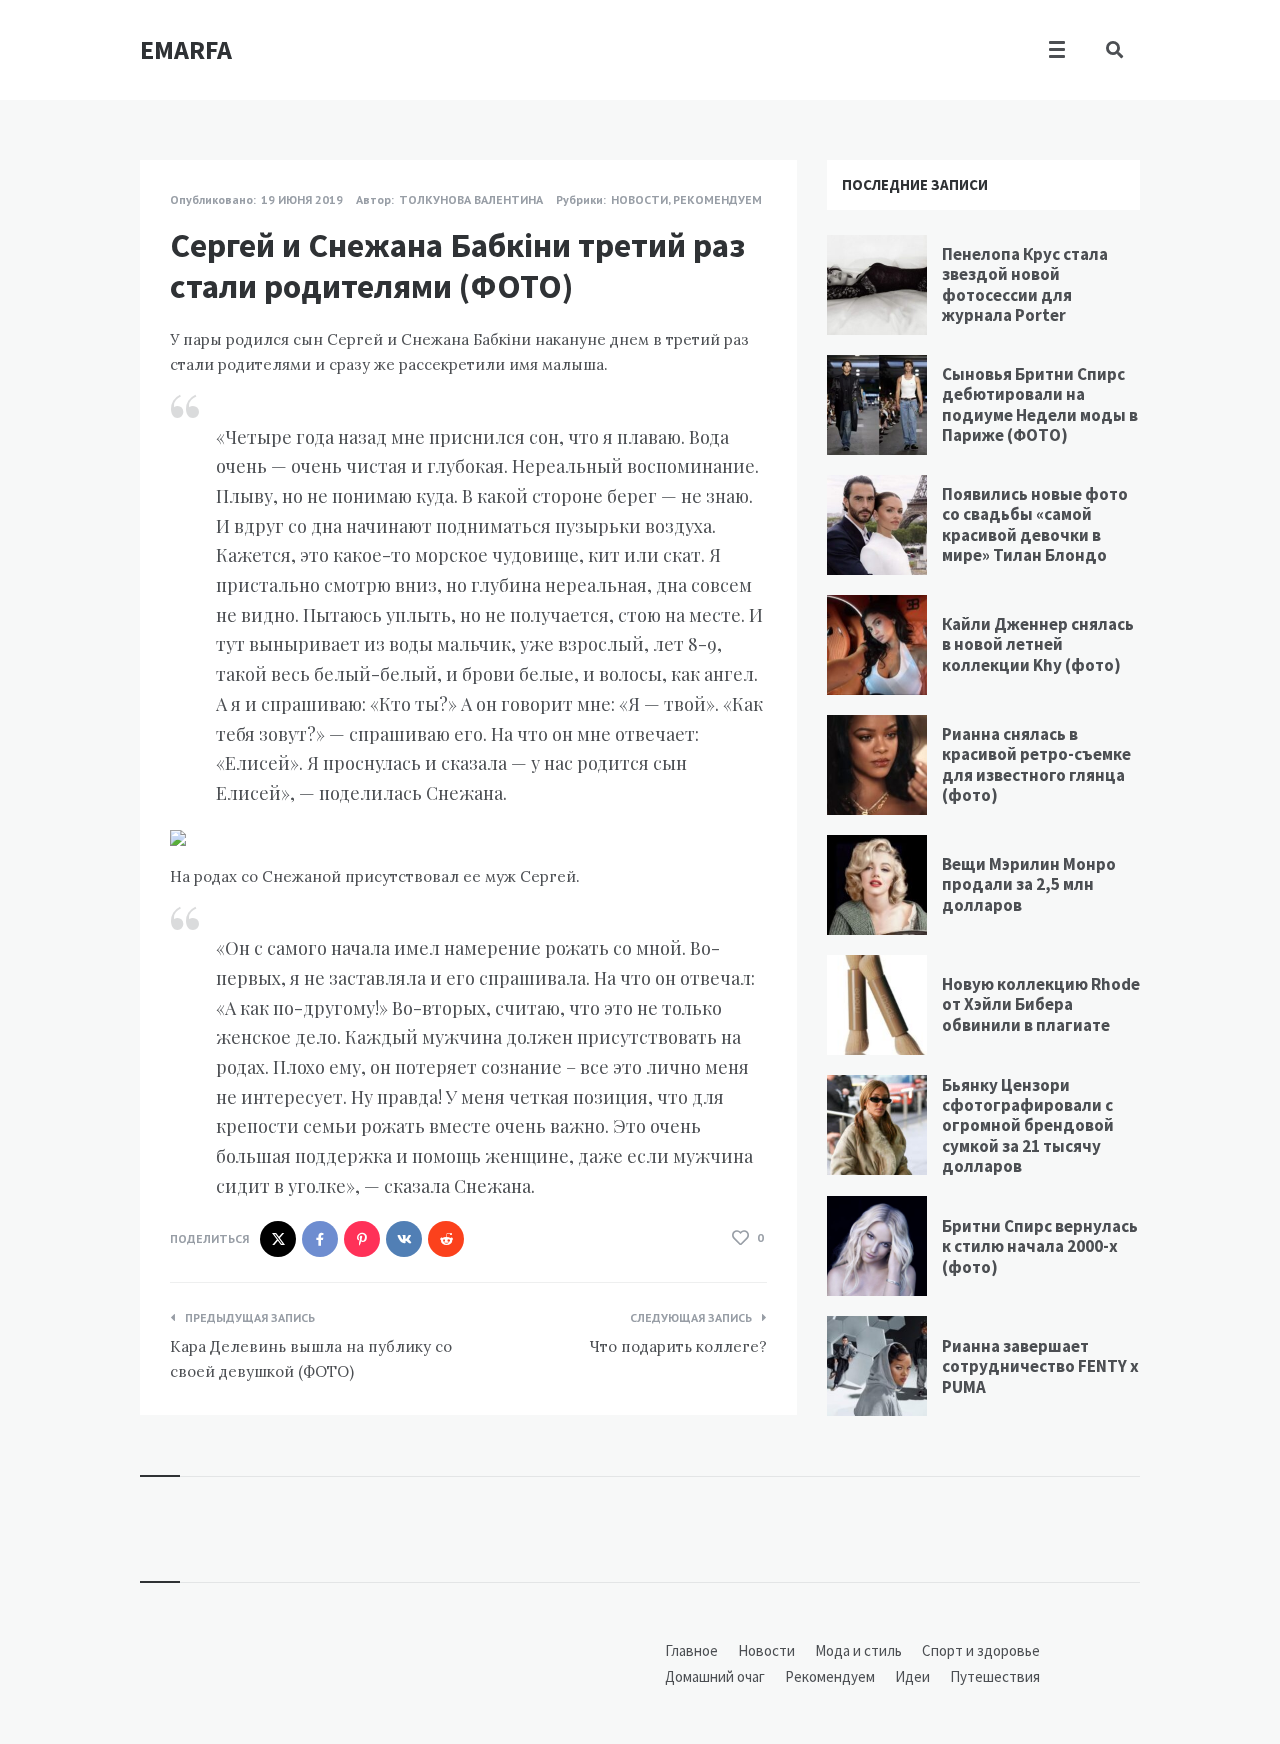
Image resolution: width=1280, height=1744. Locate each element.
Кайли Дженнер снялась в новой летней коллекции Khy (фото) (1038, 644)
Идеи (912, 1676)
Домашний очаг (715, 1676)
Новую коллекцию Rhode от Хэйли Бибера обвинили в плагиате (1041, 1004)
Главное (691, 1650)
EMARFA (186, 49)
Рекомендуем (717, 199)
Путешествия (995, 1676)
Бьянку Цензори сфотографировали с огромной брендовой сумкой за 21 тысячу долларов (1028, 1126)
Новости (639, 199)
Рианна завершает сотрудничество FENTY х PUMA (1040, 1366)
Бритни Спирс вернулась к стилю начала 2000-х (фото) (1040, 1246)
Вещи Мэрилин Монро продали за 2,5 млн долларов (1029, 884)
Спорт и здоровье (981, 1650)
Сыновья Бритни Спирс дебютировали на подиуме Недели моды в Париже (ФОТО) (1040, 404)
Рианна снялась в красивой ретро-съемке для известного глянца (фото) (1036, 764)
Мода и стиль (858, 1650)
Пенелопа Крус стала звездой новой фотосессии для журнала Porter (1025, 284)
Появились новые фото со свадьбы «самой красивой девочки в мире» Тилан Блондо (1035, 524)
